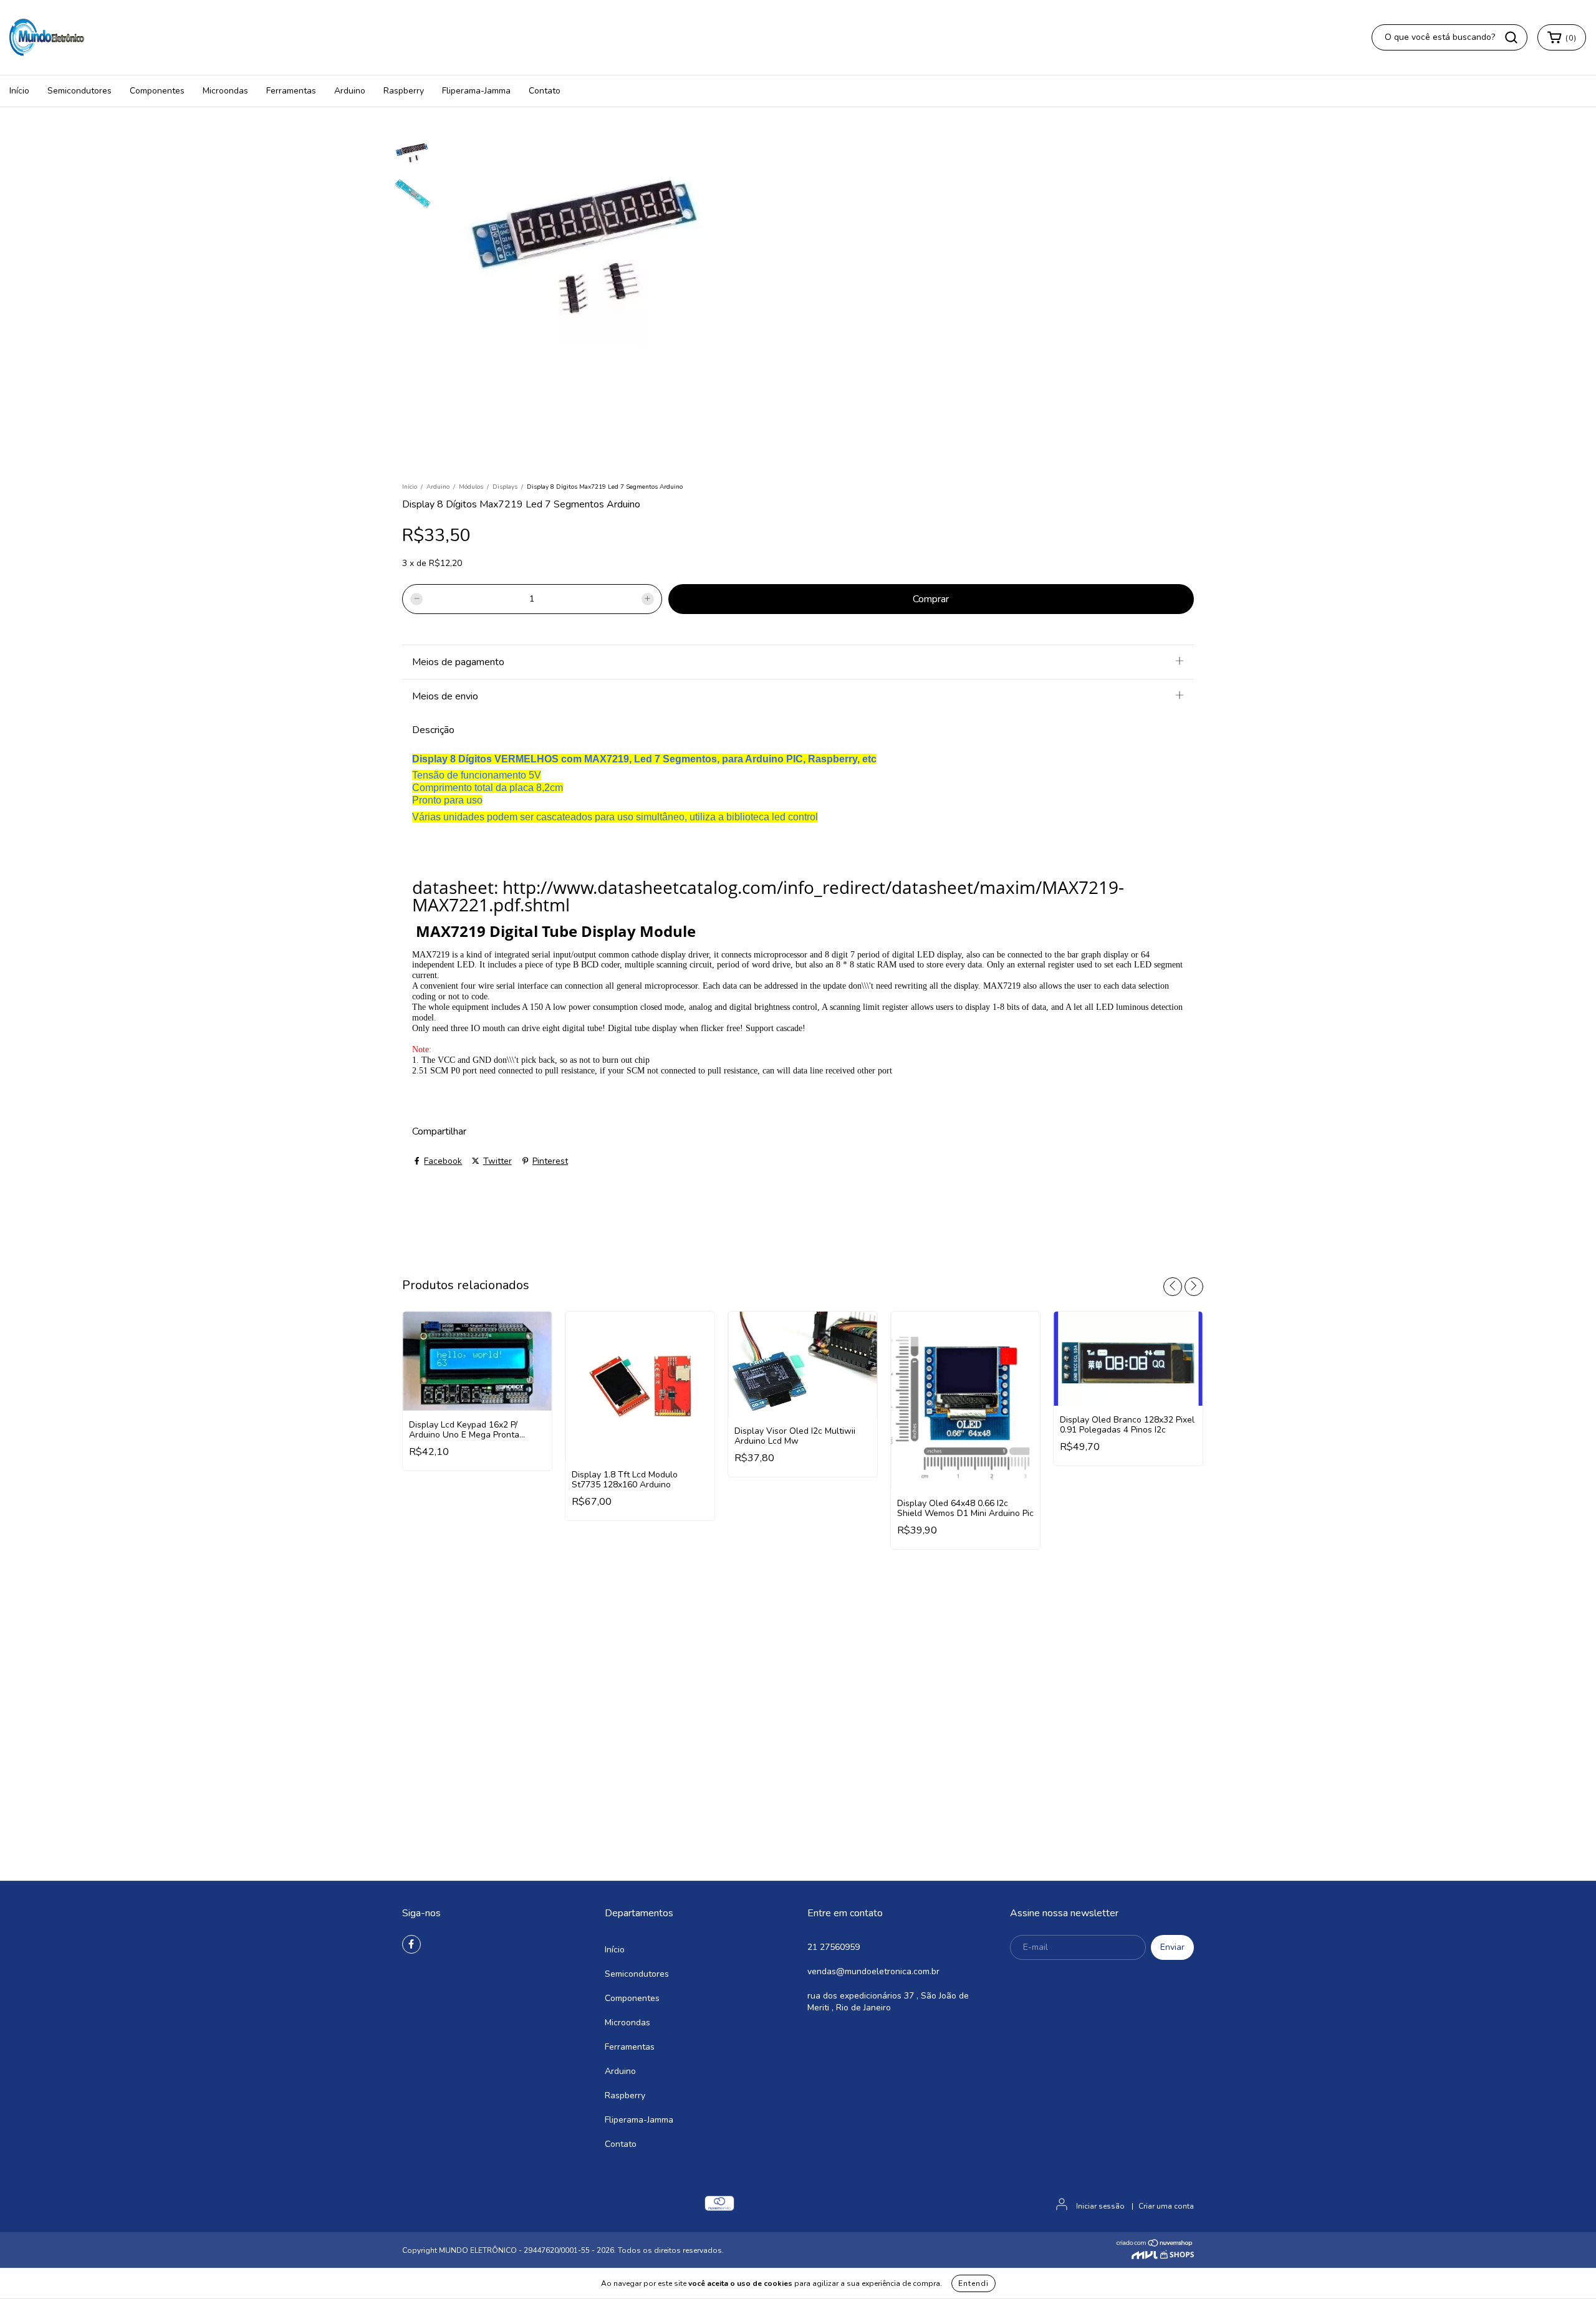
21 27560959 (834, 1947)
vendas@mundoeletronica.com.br (873, 1971)
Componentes (157, 91)
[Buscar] (1511, 37)
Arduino (350, 91)
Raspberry (404, 91)
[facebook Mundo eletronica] (411, 1944)
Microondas (225, 91)
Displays (505, 487)
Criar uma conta (1166, 2206)
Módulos (471, 487)
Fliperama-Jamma (476, 91)
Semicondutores (79, 91)
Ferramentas (291, 91)
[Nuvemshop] (1155, 2245)
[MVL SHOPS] (1163, 2257)
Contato (545, 91)
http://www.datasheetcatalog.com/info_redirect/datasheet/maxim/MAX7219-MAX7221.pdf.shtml (768, 896)
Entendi (973, 2283)
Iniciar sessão (1100, 2206)
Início (19, 91)
